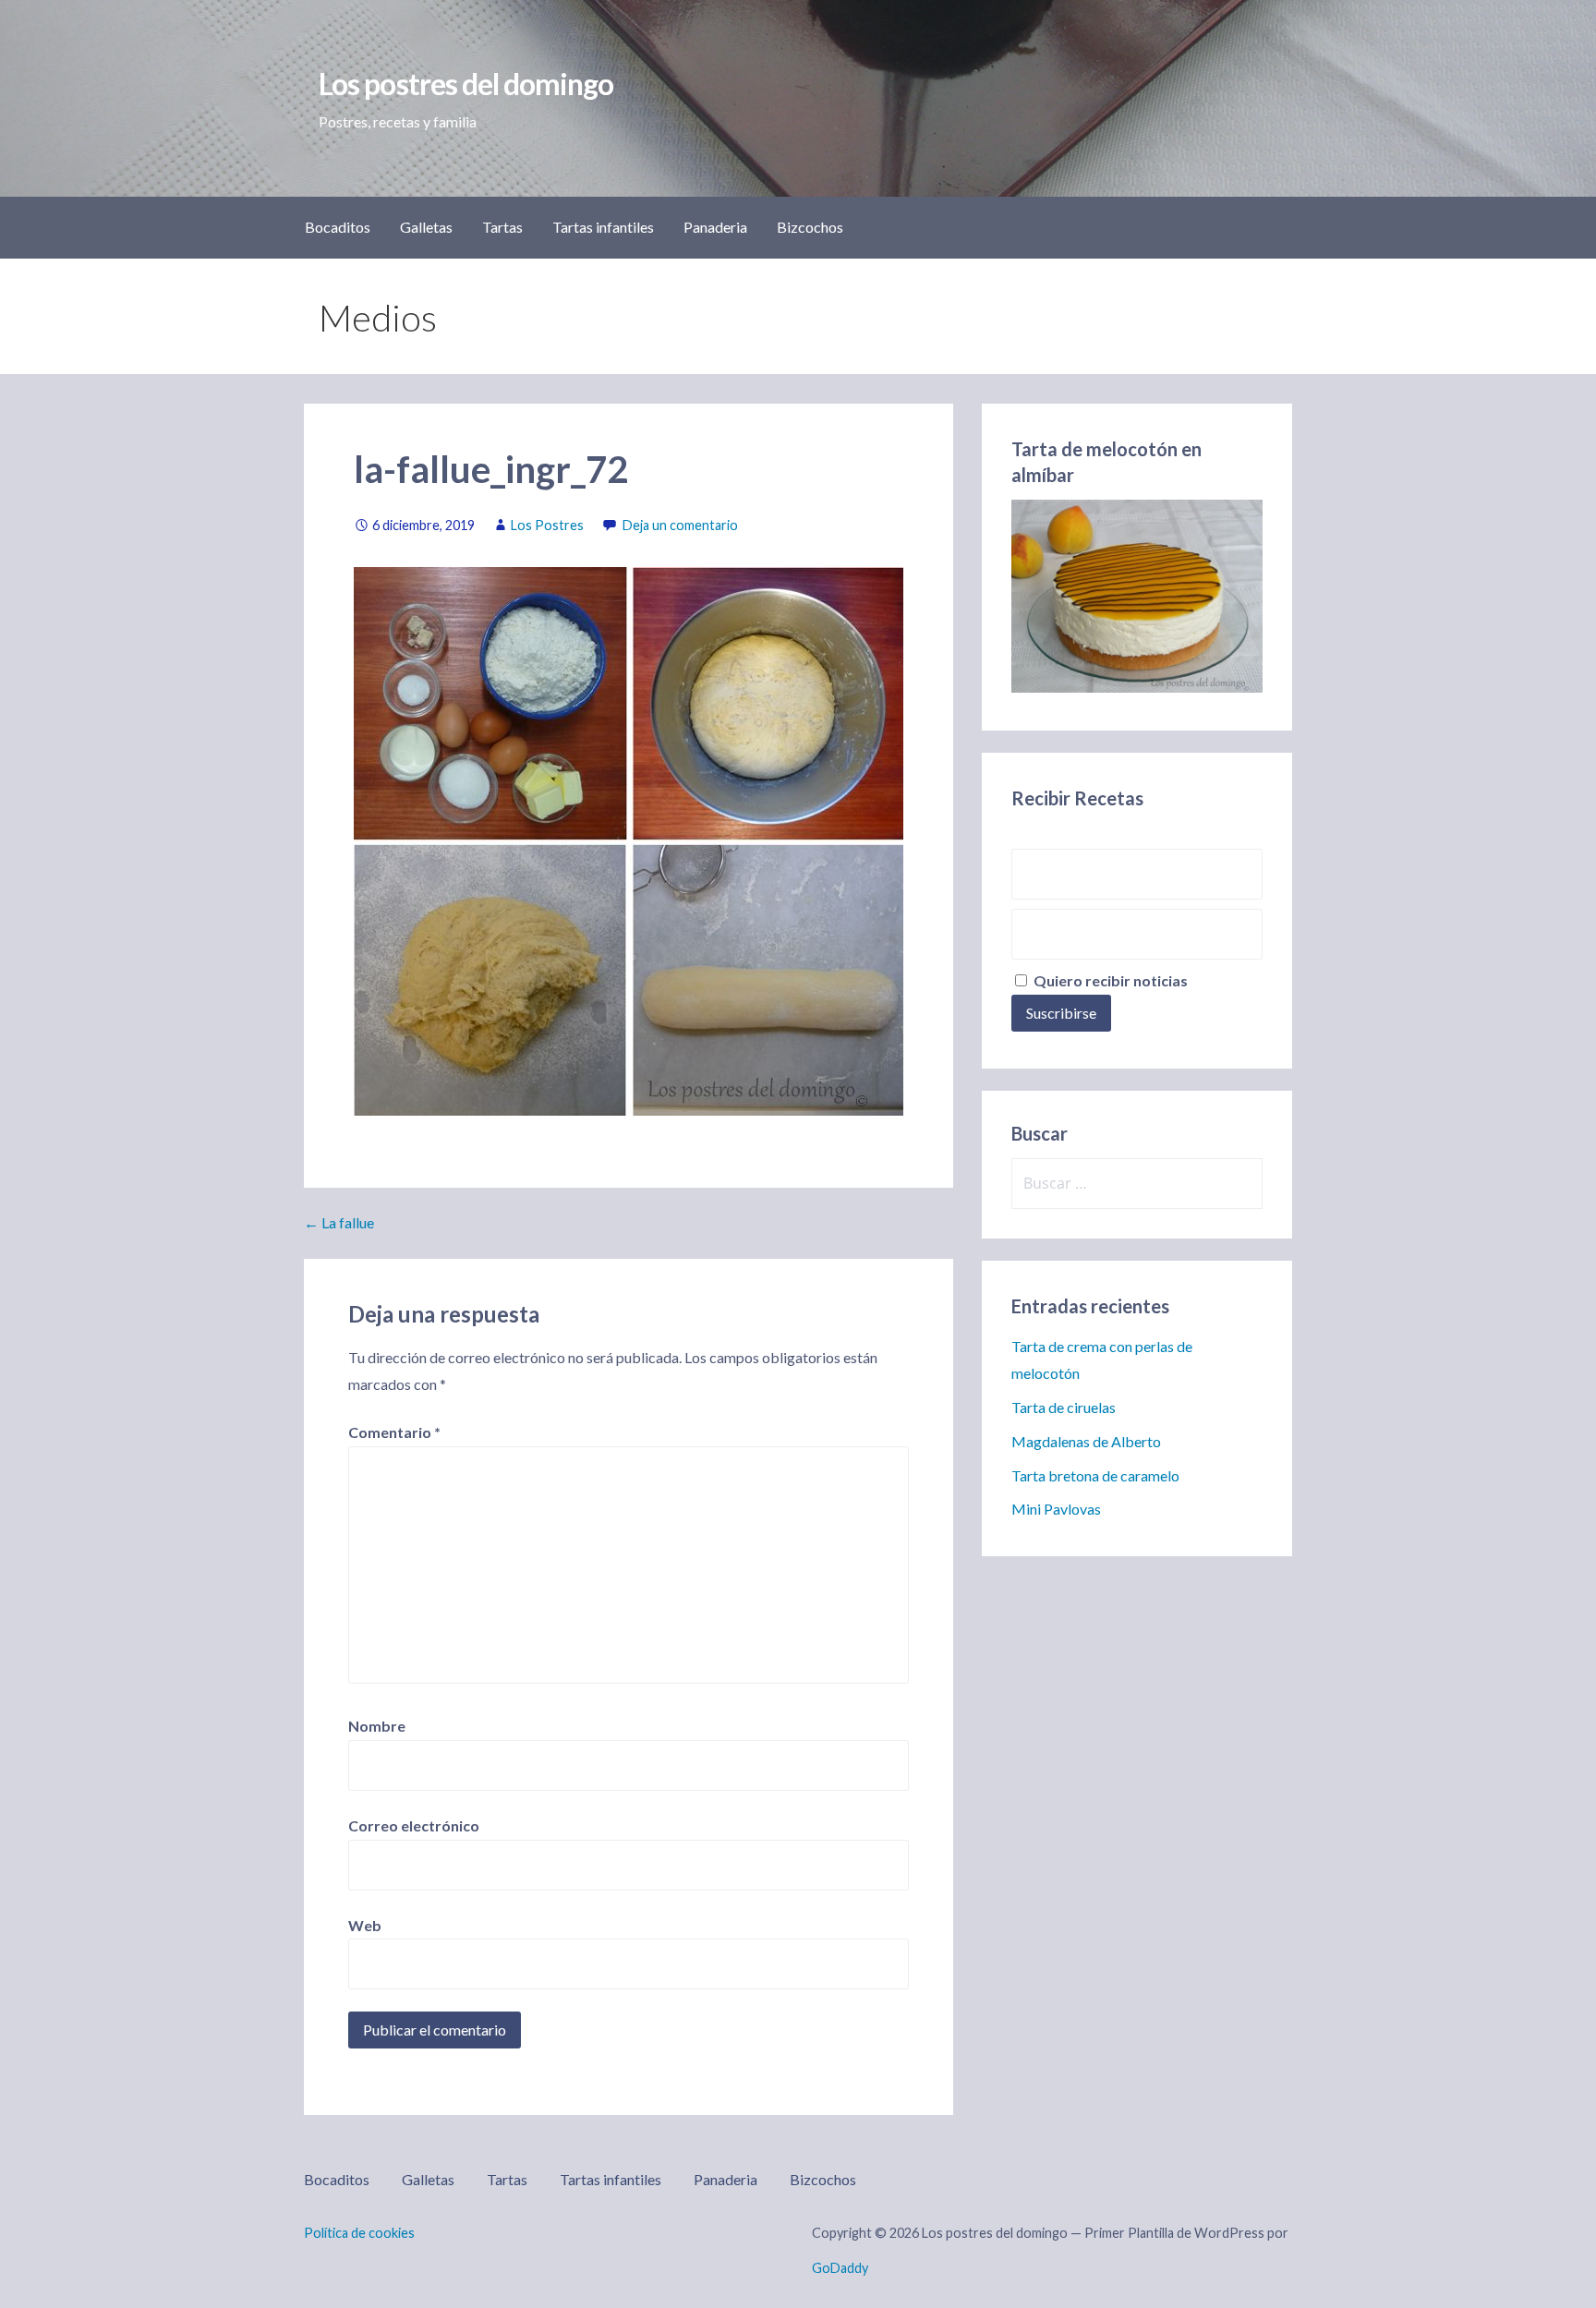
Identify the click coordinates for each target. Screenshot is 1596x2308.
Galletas (426, 227)
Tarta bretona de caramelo (1095, 1475)
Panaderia (715, 227)
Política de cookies (359, 2233)
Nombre (377, 1726)
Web (365, 1925)
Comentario (394, 1432)
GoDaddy (840, 2268)
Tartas (502, 227)
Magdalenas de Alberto (1086, 1441)
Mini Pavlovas (1056, 1509)
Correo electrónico (414, 1825)
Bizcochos (810, 227)
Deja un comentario (680, 525)
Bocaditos (338, 227)
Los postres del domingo (466, 84)
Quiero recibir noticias (1109, 980)
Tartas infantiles (603, 227)
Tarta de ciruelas (1064, 1407)
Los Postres (547, 525)
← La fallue (339, 1222)
